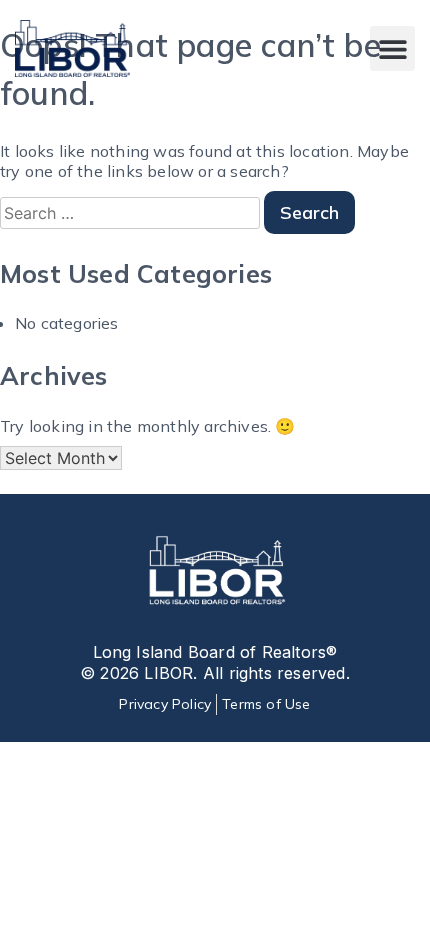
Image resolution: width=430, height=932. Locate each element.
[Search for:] (132, 213)
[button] (392, 48)
